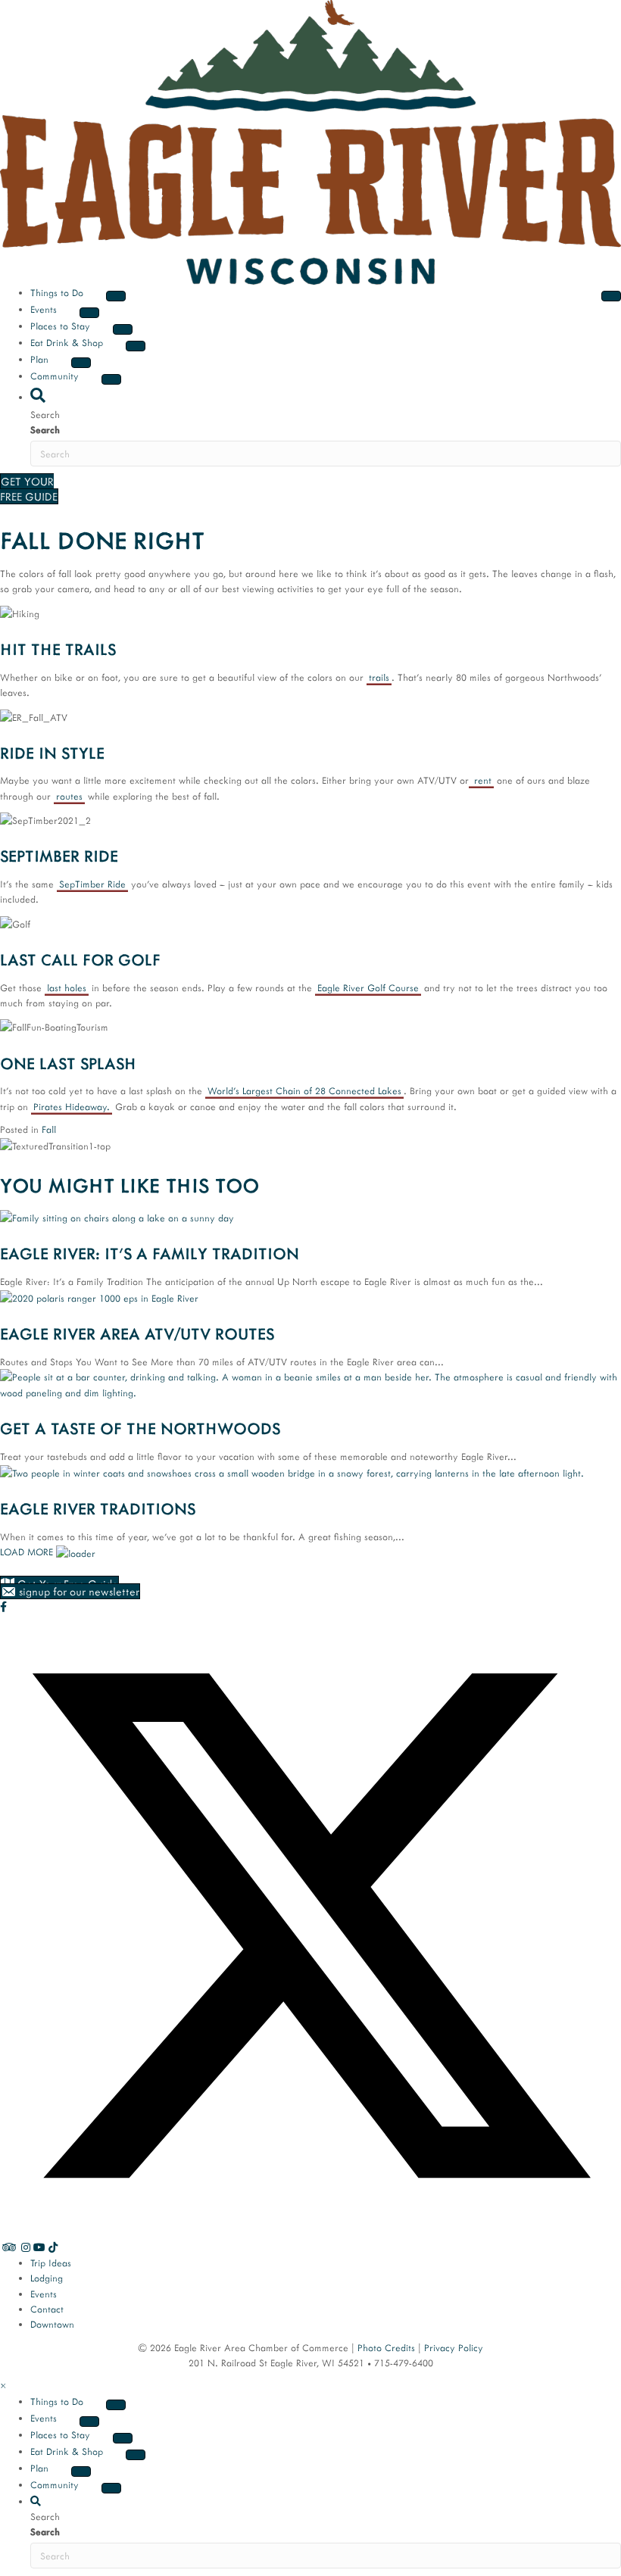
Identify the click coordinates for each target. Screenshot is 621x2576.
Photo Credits (386, 2347)
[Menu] (611, 296)
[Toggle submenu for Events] (89, 313)
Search (45, 429)
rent (481, 780)
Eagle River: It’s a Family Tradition (150, 1253)
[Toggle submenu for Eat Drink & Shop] (136, 346)
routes (69, 796)
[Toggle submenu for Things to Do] (116, 296)
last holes (67, 987)
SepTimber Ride (92, 884)
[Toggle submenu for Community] (111, 379)
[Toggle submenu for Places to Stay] (123, 329)
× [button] (3, 2385)
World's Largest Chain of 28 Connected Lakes (304, 1090)
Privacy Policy (454, 2347)
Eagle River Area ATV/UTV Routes (137, 1333)
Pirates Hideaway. (72, 1106)
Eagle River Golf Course (368, 987)
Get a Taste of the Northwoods (140, 1428)
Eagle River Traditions (98, 1508)
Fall (49, 1129)
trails (379, 677)
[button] (38, 395)
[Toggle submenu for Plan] (81, 363)
